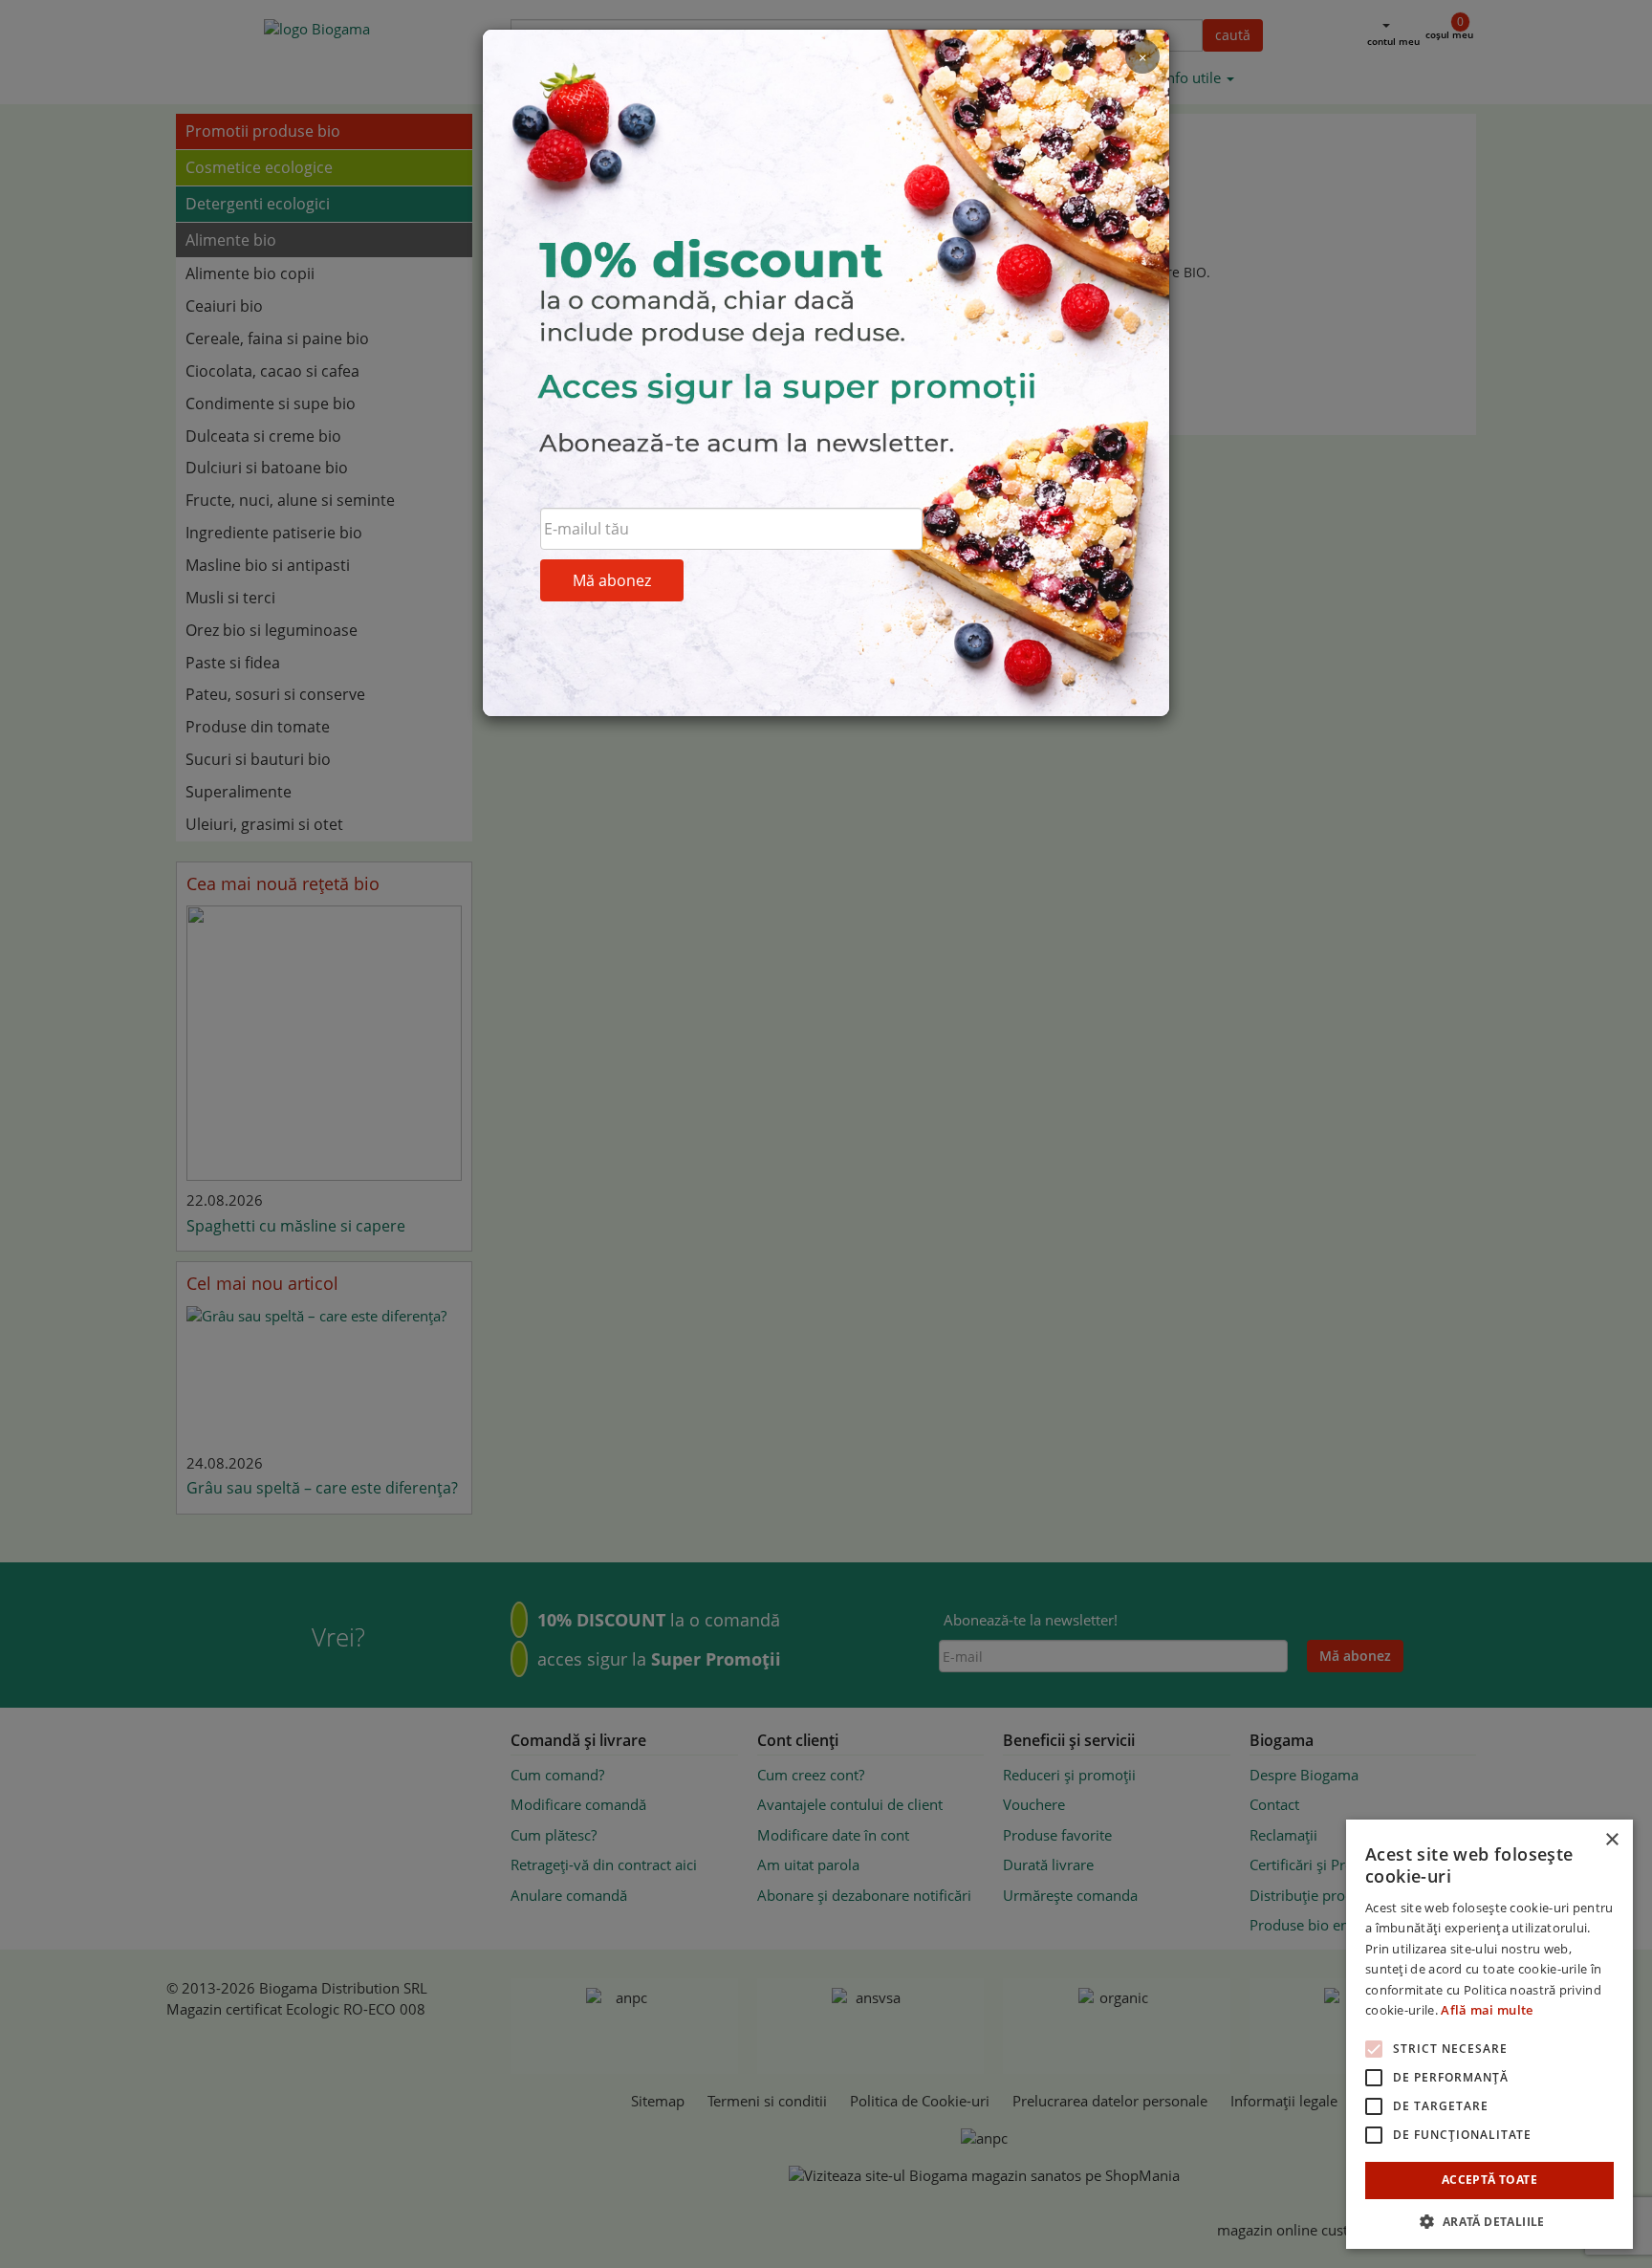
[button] (1489, 2221)
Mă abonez (612, 580)
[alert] (1489, 2034)
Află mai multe (1487, 2010)
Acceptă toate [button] (1489, 2180)
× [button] (1611, 1840)
